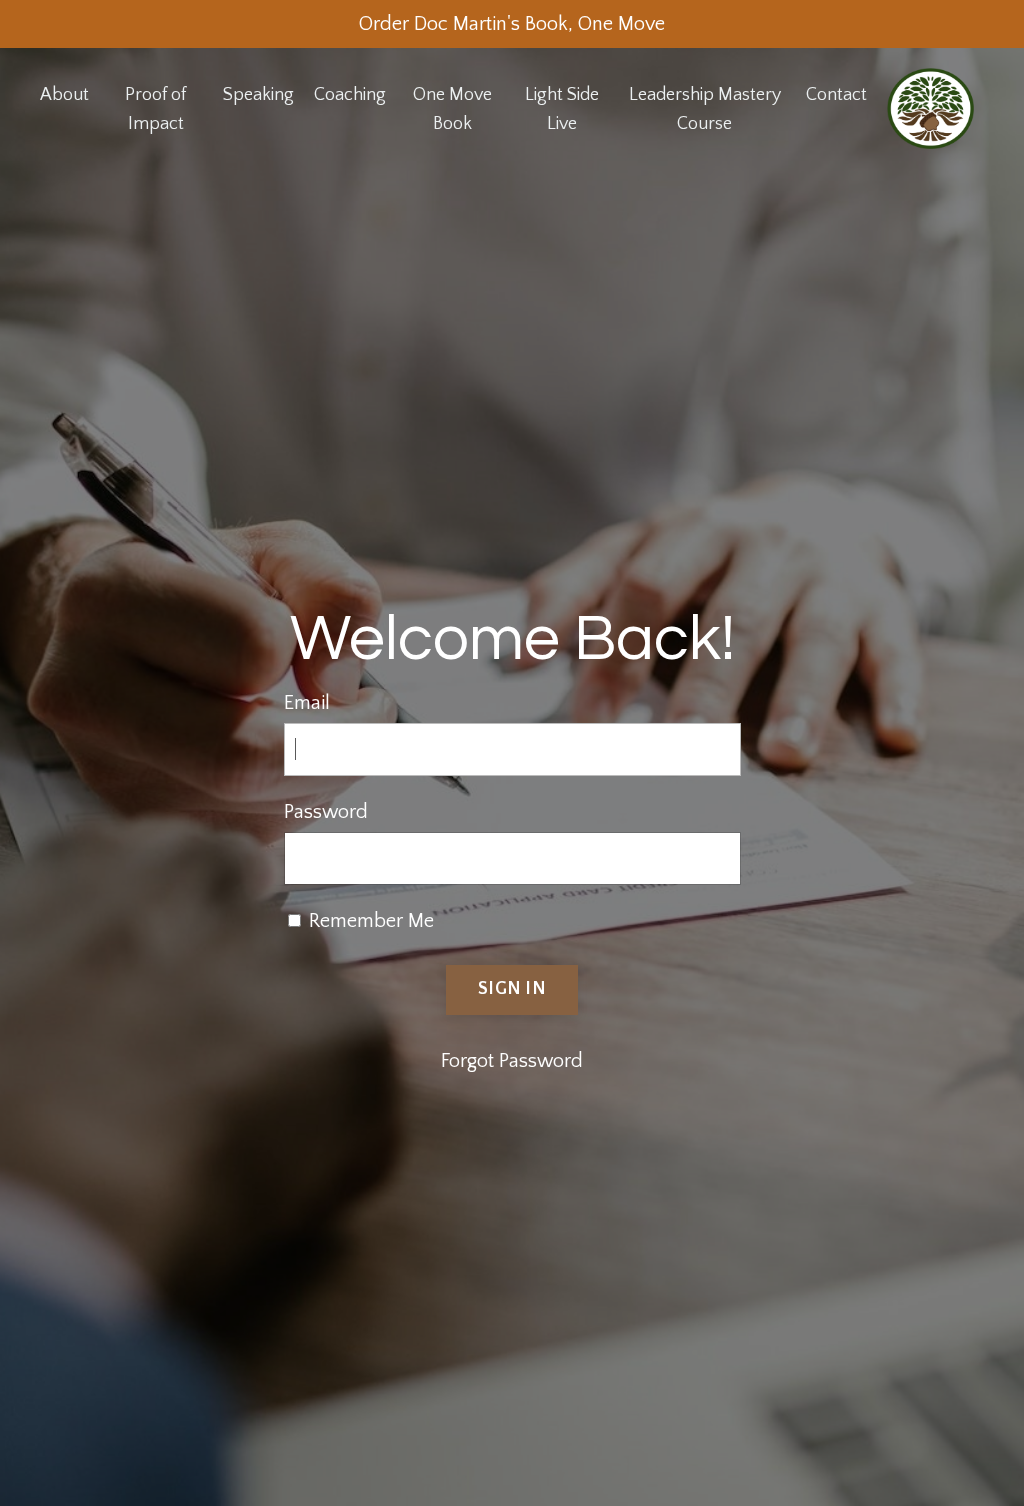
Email (307, 703)
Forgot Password (512, 1061)
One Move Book (452, 109)
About (64, 95)
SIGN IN (512, 989)
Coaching (350, 95)
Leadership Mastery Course (705, 109)
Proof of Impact (155, 109)
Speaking (258, 95)
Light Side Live (562, 109)
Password (326, 812)
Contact (836, 95)
